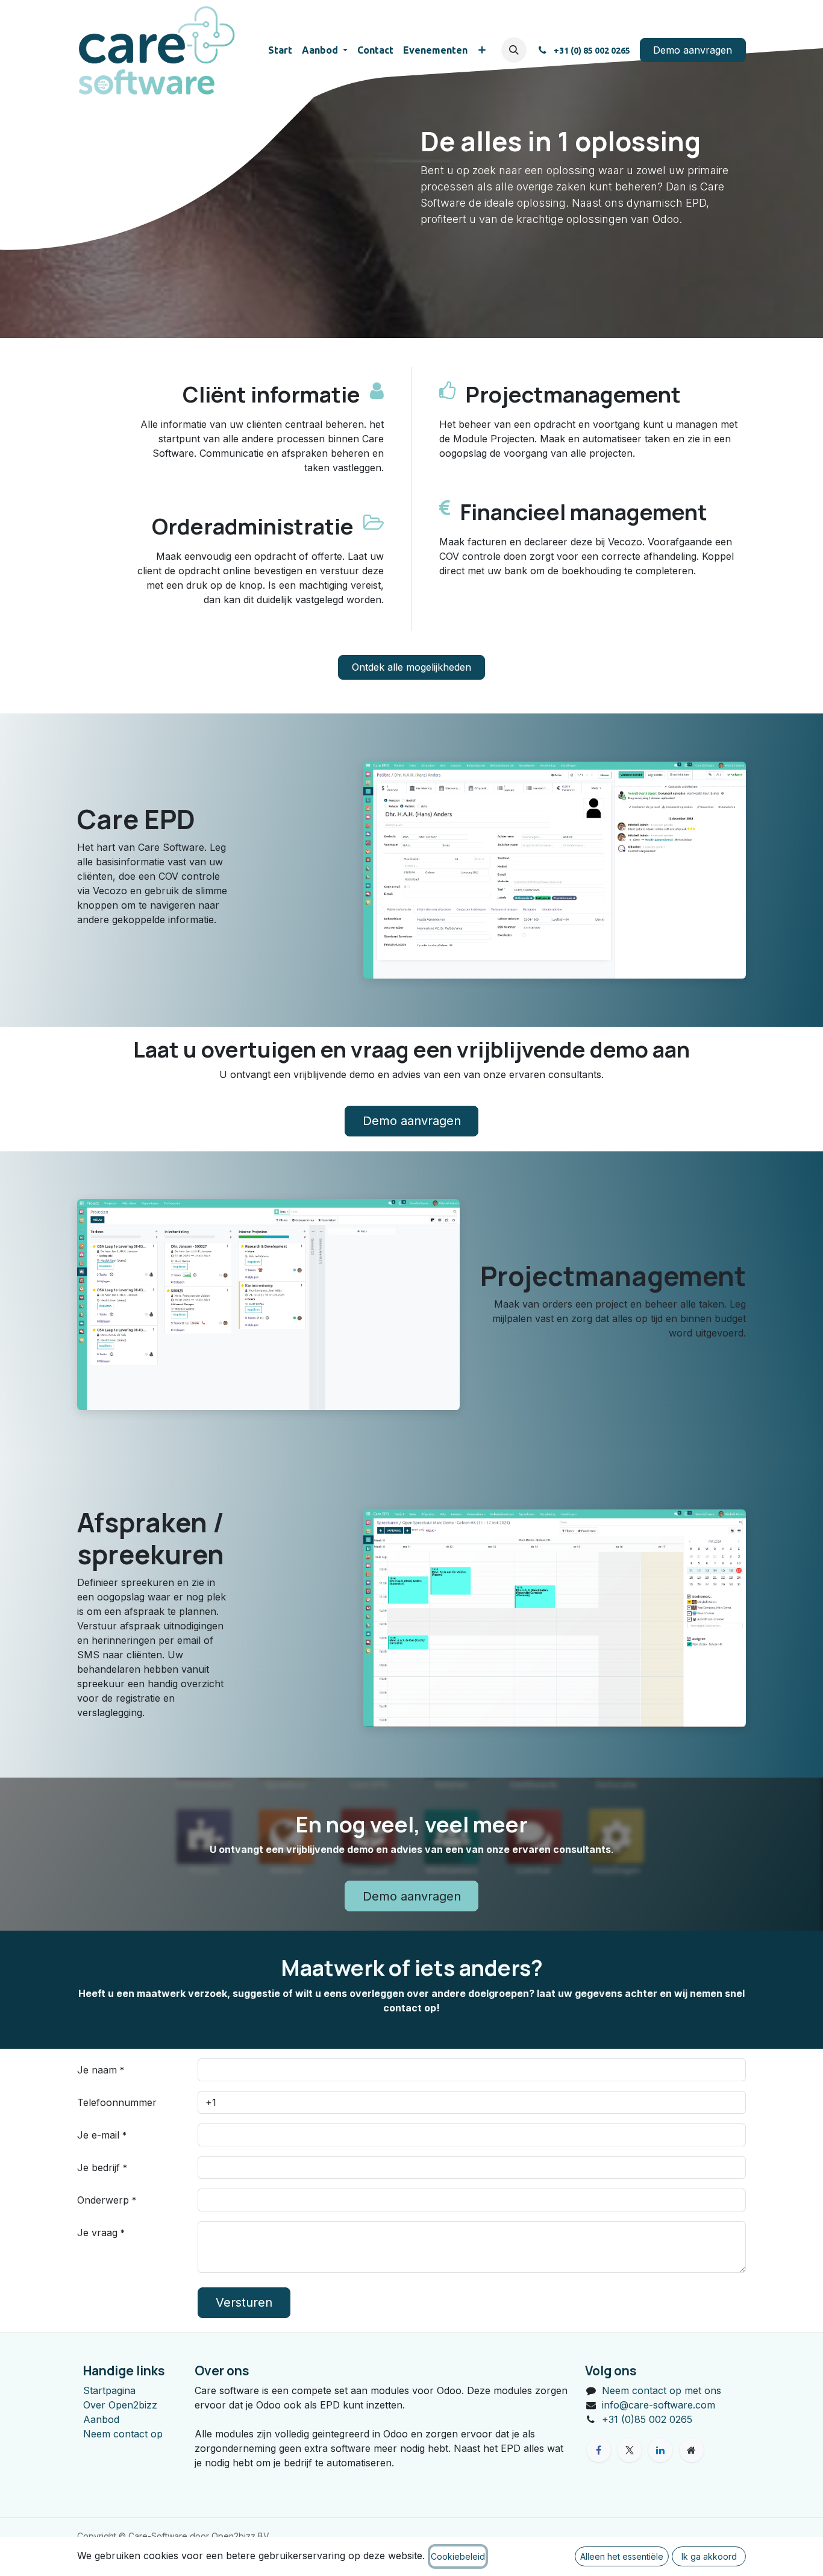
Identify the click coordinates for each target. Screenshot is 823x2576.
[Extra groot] (692, 2450)
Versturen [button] (244, 2302)
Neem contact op (123, 2434)
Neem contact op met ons (662, 2390)
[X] (630, 2450)
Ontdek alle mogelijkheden (411, 667)
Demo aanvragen (693, 50)
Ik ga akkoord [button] (709, 2556)
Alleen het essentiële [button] (622, 2556)
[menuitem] (280, 50)
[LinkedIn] (660, 2450)
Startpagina (109, 2390)
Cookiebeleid (458, 2556)
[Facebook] (599, 2450)
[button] (514, 50)
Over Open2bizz (120, 2405)
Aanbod (101, 2419)
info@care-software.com (659, 2405)
